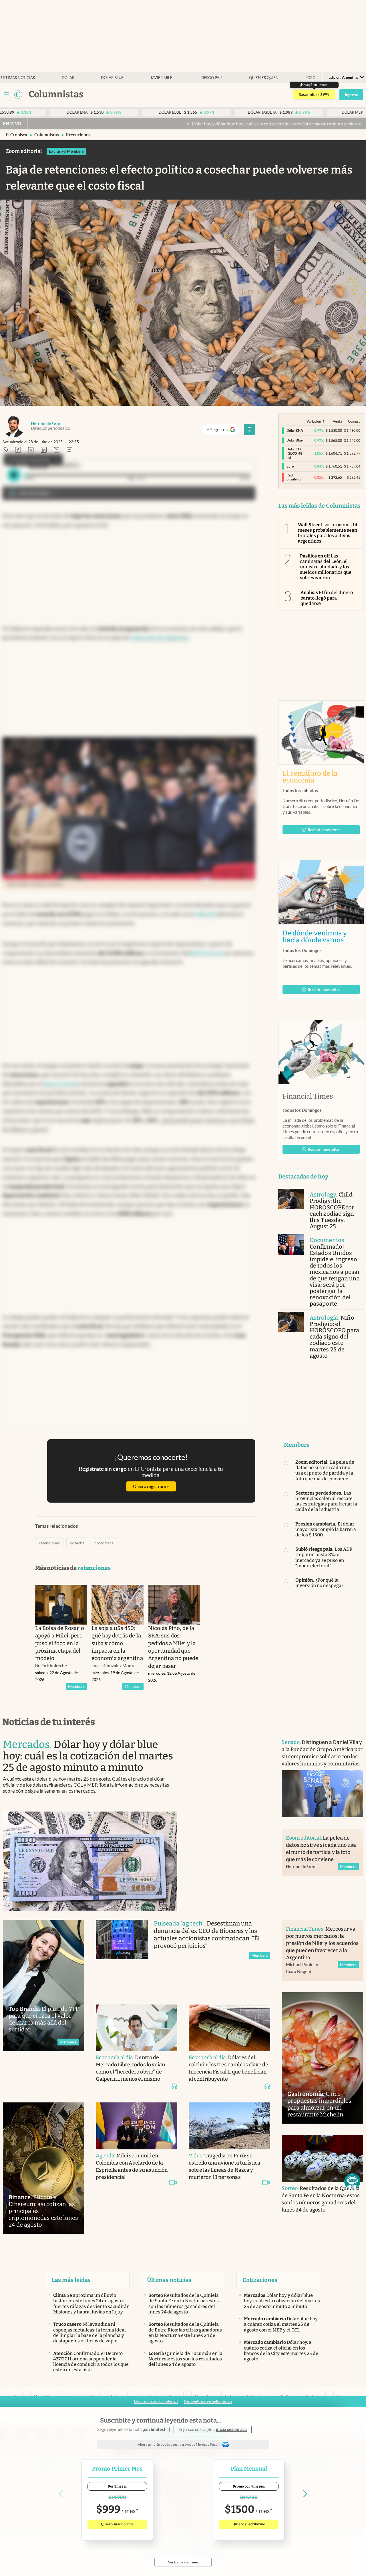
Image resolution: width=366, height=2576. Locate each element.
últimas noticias (18, 78)
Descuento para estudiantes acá (208, 2401)
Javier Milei (162, 78)
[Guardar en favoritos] (250, 429)
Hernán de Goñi (46, 423)
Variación (314, 421)
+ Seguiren (223, 431)
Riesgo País (211, 78)
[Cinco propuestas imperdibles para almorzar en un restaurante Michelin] (322, 2058)
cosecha (77, 1543)
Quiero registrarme (151, 1486)
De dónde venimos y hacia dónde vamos (321, 937)
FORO (310, 78)
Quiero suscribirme (117, 2524)
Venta (337, 421)
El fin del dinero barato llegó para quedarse (327, 598)
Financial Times (308, 1096)
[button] (352, 2181)
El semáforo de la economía (310, 777)
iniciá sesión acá (231, 2430)
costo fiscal (105, 1543)
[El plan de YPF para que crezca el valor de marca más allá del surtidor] (44, 1985)
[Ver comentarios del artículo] (69, 450)
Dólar (68, 78)
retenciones (78, 135)
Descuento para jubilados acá (156, 2401)
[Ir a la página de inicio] (18, 94)
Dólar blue (112, 78)
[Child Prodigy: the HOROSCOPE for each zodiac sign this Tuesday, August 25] (291, 1199)
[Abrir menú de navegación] (6, 94)
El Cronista (16, 135)
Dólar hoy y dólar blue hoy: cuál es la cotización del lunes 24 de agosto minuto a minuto (112, 124)
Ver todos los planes (183, 2562)
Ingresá (351, 95)
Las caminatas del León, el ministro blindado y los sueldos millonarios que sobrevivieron (326, 567)
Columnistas (47, 135)
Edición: (344, 77)
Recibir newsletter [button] (324, 830)
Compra (354, 421)
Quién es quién (264, 78)
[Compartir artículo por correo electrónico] (57, 450)
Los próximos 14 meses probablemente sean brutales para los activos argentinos (328, 533)
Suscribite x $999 (314, 94)
